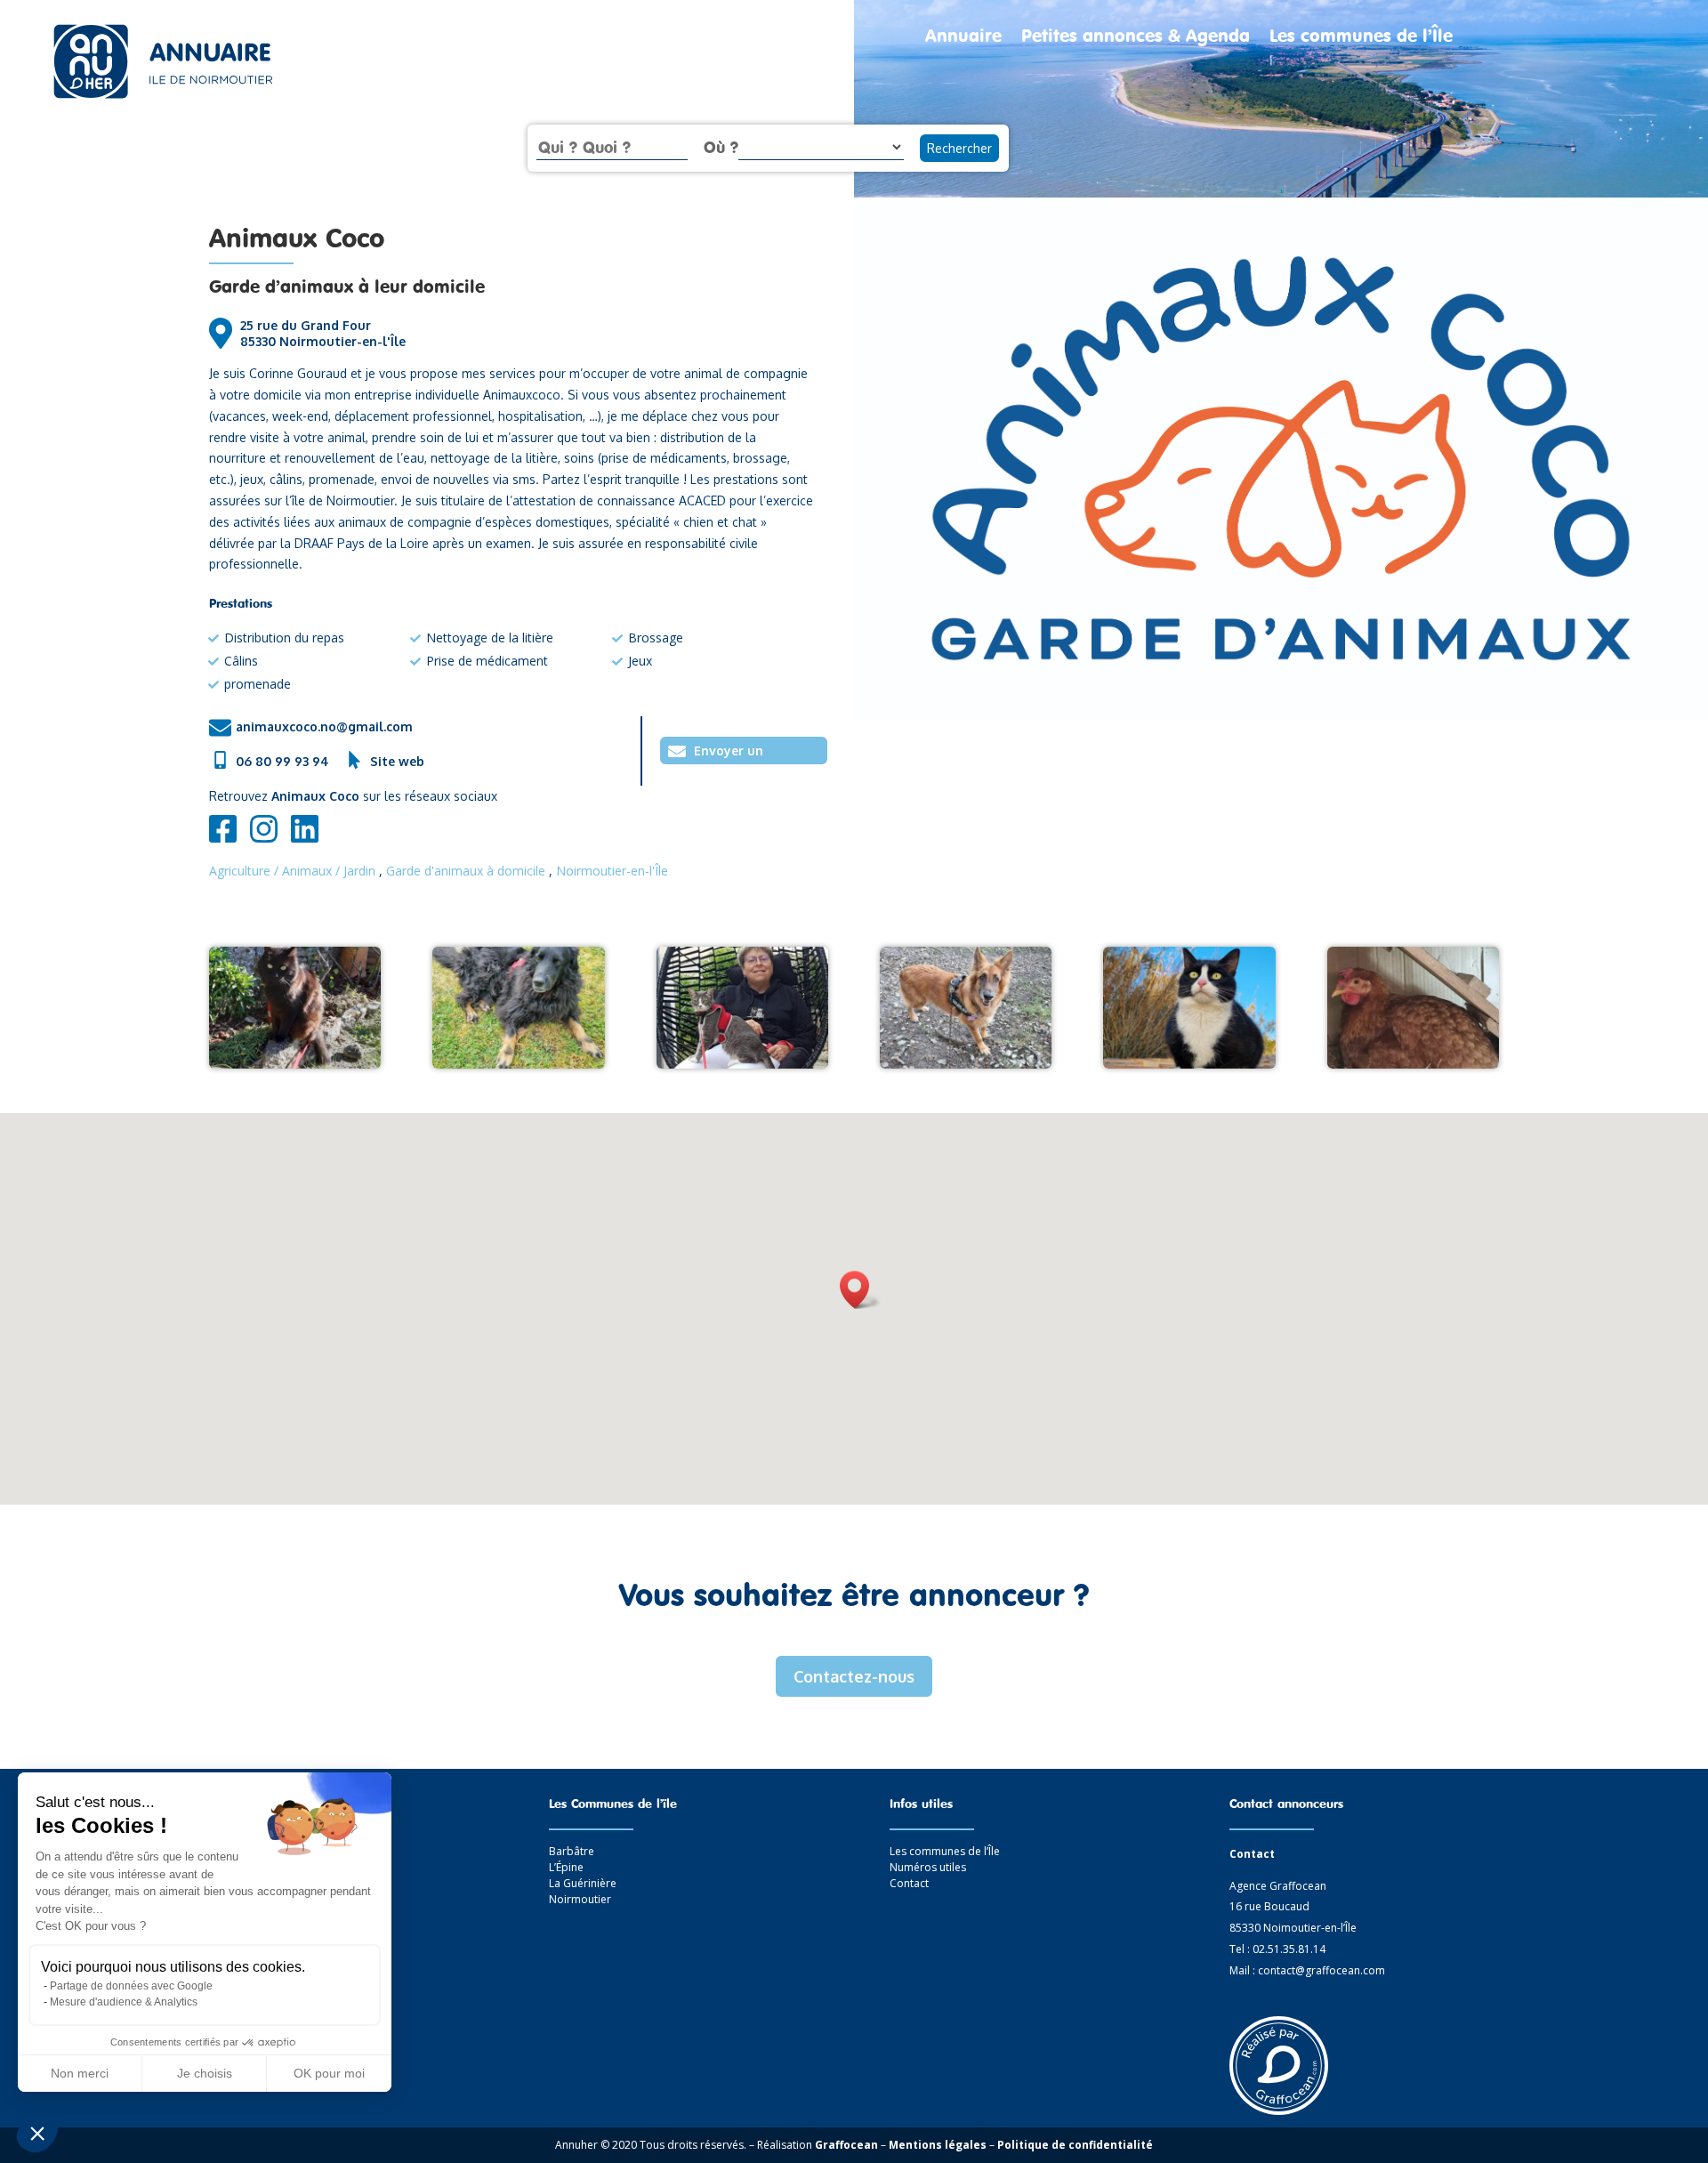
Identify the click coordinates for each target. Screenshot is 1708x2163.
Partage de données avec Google (131, 1986)
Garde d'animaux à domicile (466, 871)
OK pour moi (329, 2073)
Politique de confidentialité (1075, 2145)
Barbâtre (572, 1851)
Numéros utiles (928, 1867)
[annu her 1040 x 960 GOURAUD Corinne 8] (1413, 1064)
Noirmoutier (580, 1899)
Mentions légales (938, 2145)
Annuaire (963, 38)
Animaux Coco (297, 237)
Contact (909, 1883)
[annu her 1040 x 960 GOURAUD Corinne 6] (966, 1064)
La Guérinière (583, 1883)
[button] (37, 2133)
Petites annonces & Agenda (1136, 38)
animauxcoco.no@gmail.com (324, 726)
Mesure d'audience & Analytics (124, 2002)
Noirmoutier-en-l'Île (612, 871)
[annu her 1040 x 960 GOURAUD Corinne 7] (1189, 1064)
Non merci (80, 2073)
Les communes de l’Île (1361, 38)
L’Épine (566, 1867)
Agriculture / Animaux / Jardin (292, 871)
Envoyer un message (729, 754)
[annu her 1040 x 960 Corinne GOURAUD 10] (742, 1064)
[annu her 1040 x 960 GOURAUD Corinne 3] (518, 1064)
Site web (397, 761)
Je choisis (205, 2073)
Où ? (721, 147)
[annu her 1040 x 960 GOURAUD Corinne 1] (295, 1064)
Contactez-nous (854, 1676)
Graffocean (846, 2145)
